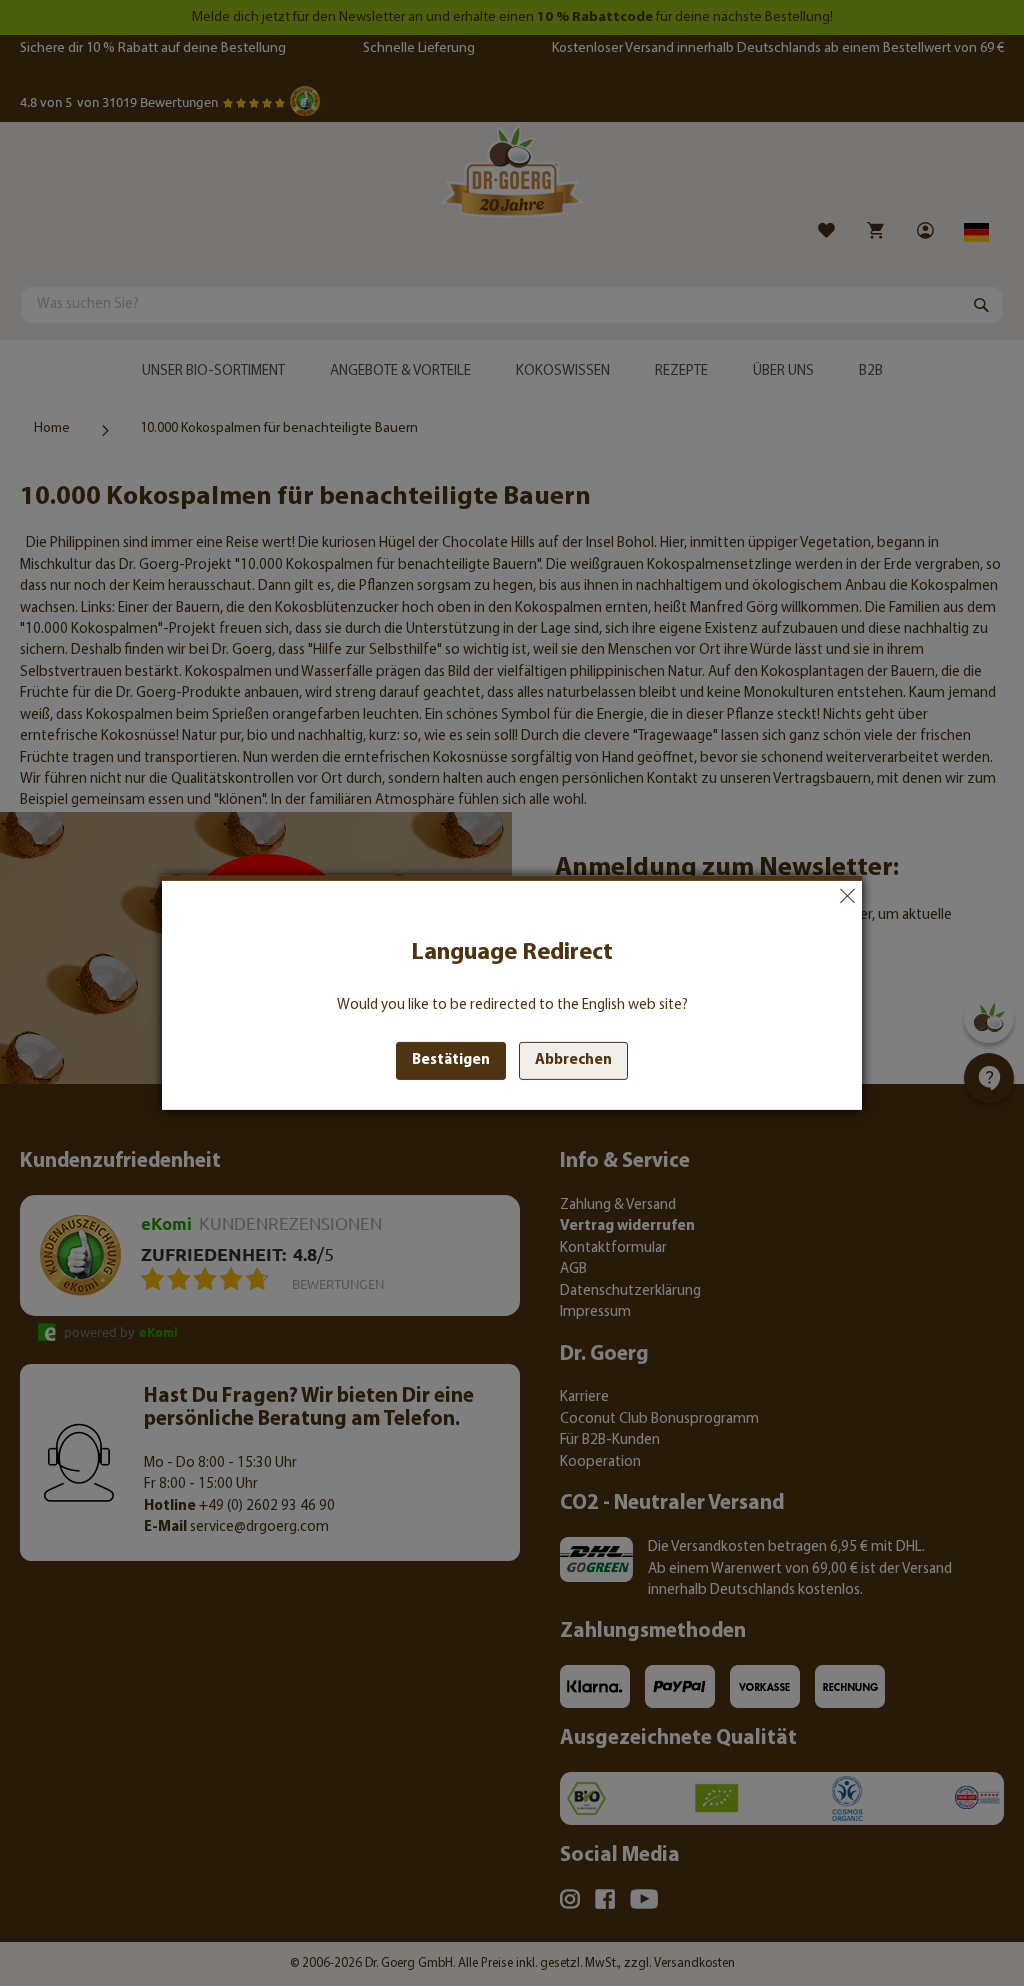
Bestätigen (451, 1060)
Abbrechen (847, 896)
